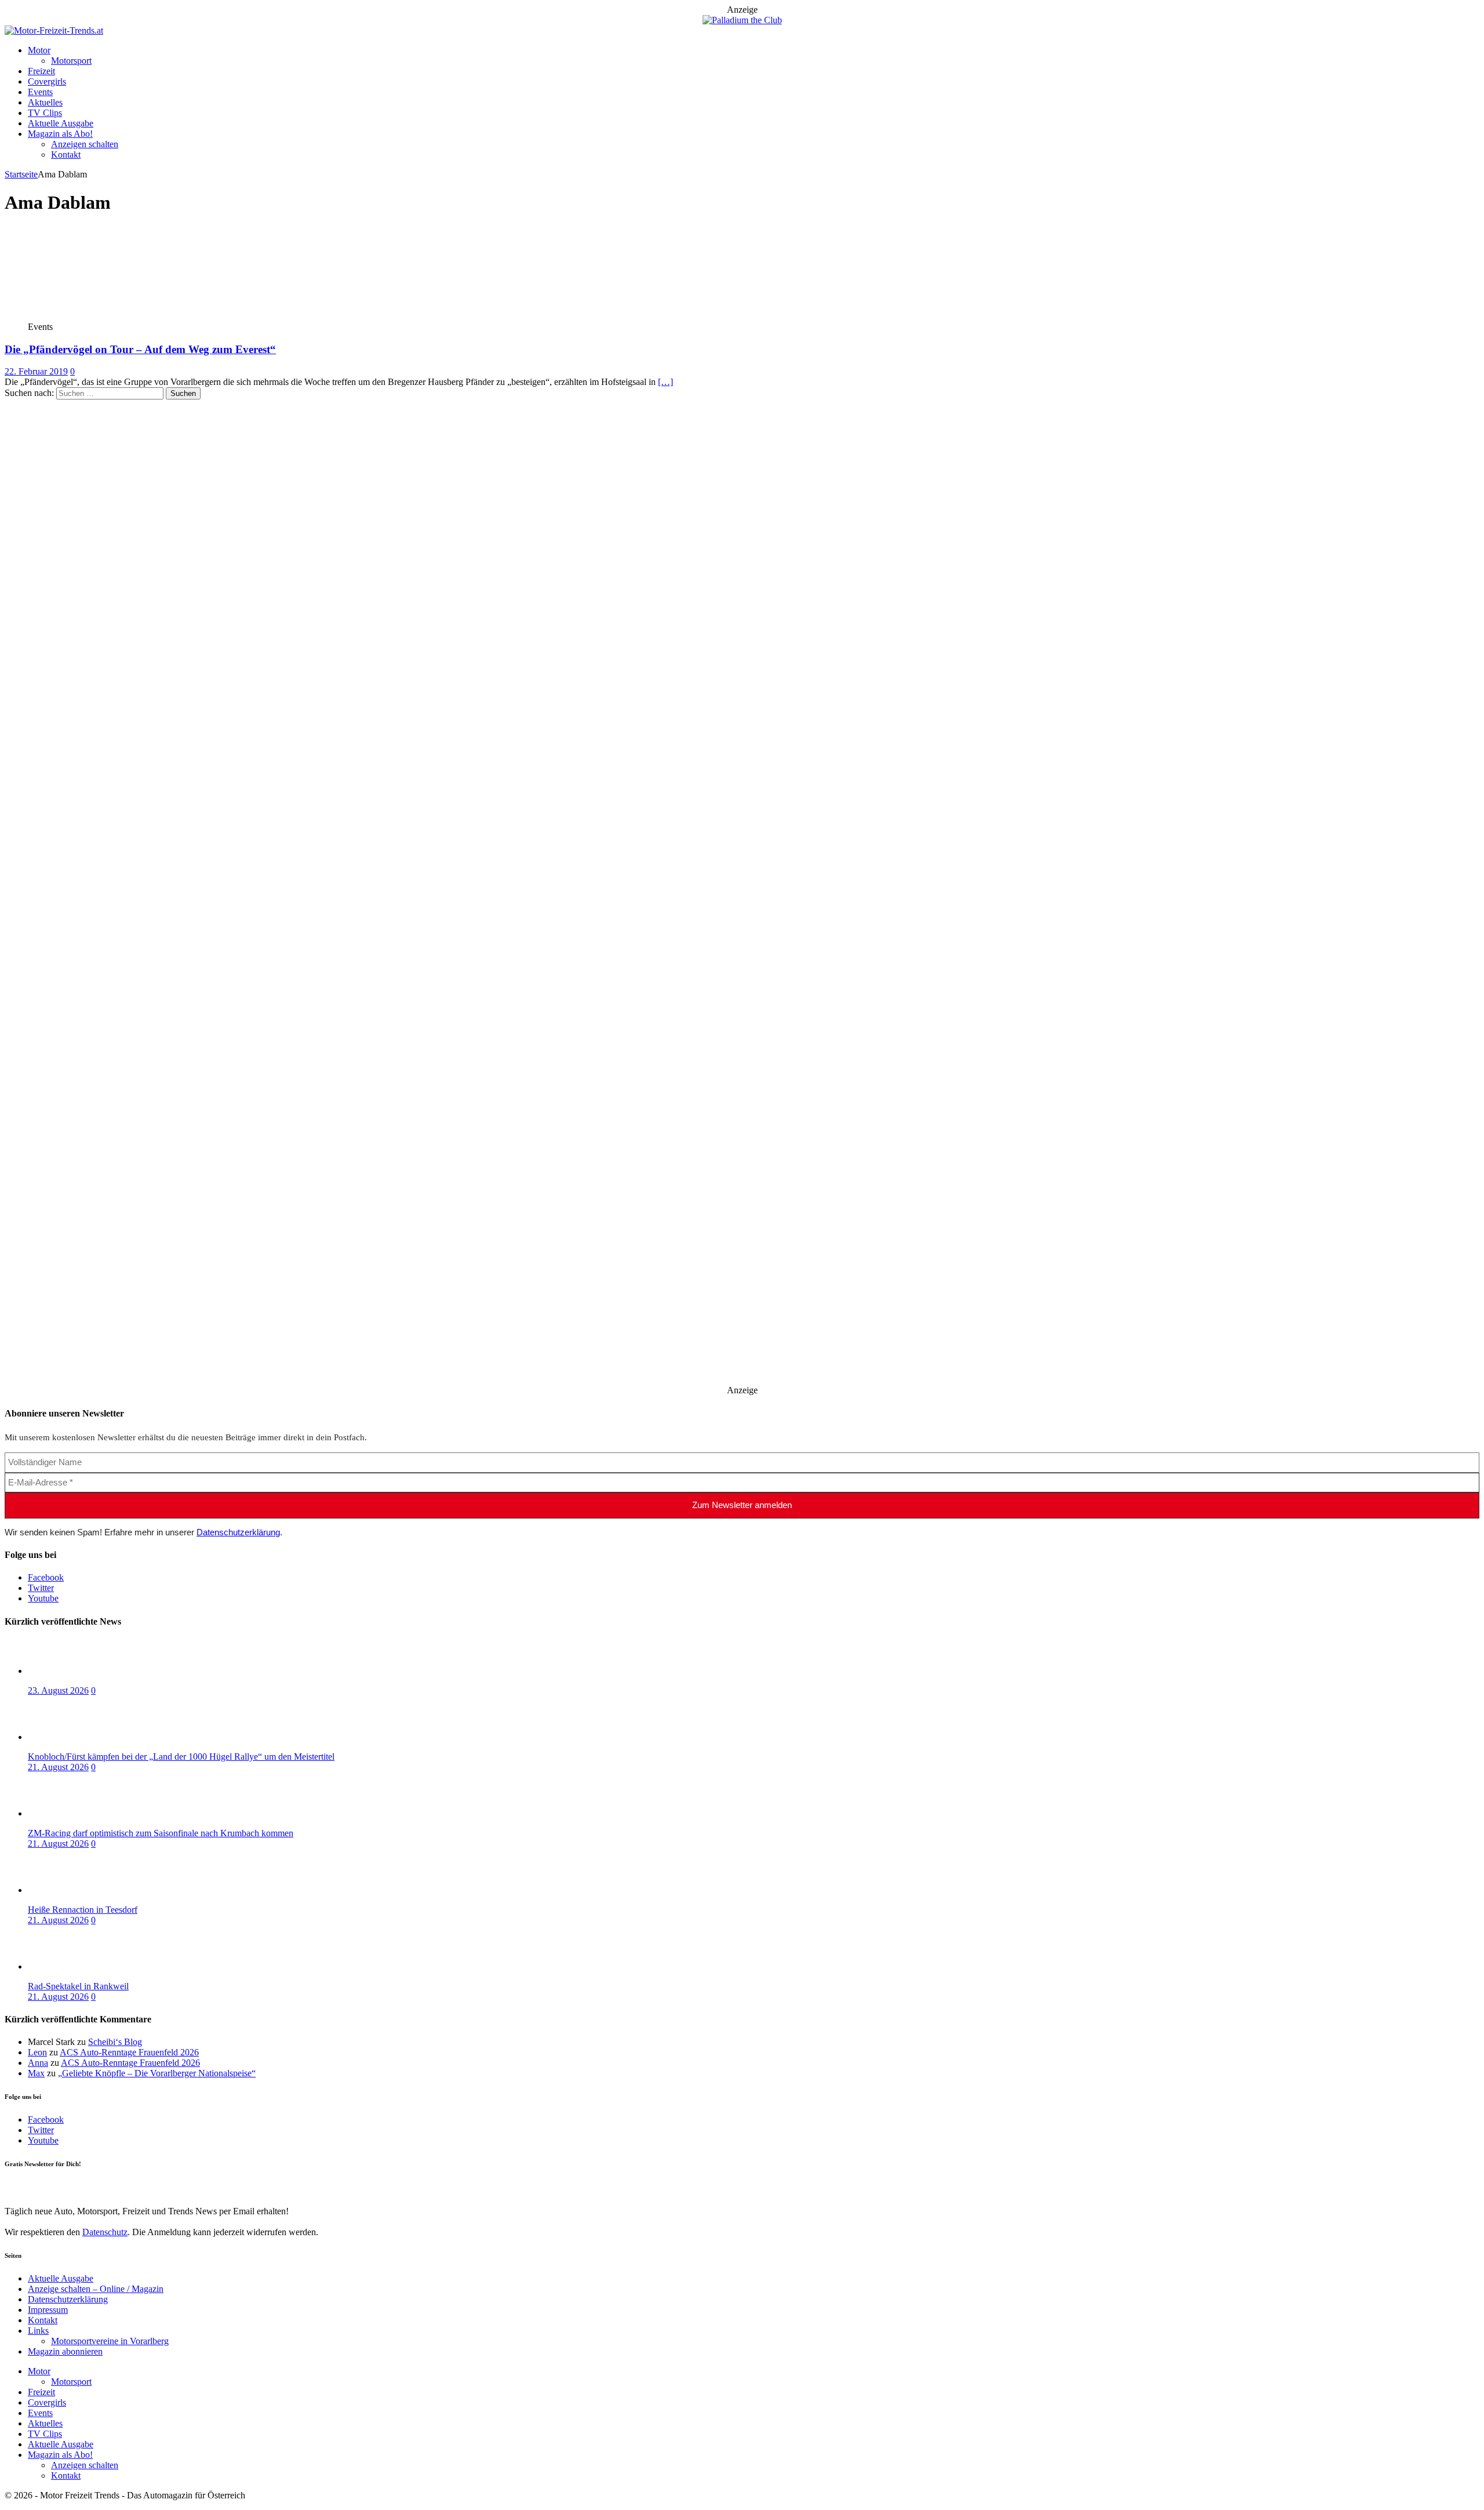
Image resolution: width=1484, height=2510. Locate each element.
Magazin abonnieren (65, 2351)
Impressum (48, 2310)
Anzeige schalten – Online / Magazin (96, 2289)
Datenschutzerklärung (238, 1532)
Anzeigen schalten (85, 144)
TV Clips (45, 113)
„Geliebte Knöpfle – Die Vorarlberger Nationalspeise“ (157, 2073)
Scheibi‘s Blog (115, 2042)
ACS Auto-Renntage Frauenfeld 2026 (129, 2052)
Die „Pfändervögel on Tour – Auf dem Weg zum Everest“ (140, 349)
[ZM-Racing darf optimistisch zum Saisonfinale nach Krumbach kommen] (74, 1813)
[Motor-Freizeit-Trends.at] (54, 30)
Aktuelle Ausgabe (61, 123)
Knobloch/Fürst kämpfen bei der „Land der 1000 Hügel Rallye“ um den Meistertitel (181, 1757)
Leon (37, 2052)
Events (40, 92)
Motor (39, 50)
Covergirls (47, 81)
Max (36, 2073)
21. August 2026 (58, 1767)
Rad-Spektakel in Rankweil (78, 1986)
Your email (25, 2187)
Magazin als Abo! (60, 134)
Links (38, 2331)
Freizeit (41, 71)
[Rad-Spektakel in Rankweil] (74, 1966)
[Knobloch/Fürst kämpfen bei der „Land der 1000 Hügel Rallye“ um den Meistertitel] (74, 1737)
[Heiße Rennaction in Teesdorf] (74, 1890)
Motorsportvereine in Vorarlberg (110, 2341)
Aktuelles (45, 102)
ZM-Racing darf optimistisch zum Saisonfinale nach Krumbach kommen (161, 1833)
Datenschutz (105, 2232)
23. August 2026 (58, 1690)
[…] (665, 382)
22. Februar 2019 (36, 371)
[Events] (90, 316)
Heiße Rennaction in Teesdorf (83, 1910)
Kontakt (66, 155)
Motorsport (71, 61)
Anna (38, 2063)
